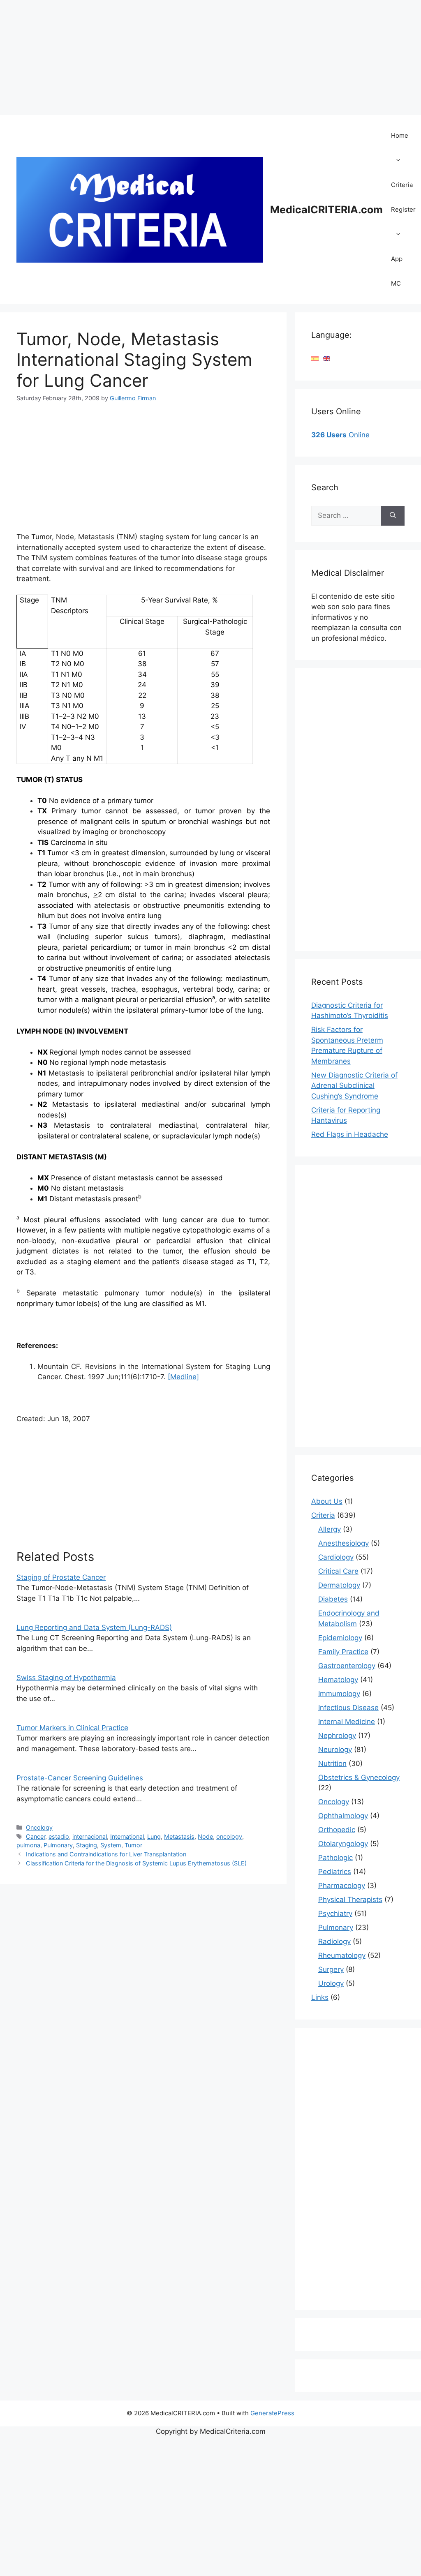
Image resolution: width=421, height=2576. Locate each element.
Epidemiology (340, 1638)
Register (403, 209)
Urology (331, 1983)
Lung (154, 1836)
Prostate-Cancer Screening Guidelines (80, 1778)
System (111, 1845)
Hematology (338, 1680)
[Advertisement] (210, 58)
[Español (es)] (315, 358)
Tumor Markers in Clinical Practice (72, 1728)
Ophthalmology (343, 1816)
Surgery (331, 1969)
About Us (327, 1501)
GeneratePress (272, 2413)
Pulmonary (58, 1845)
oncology (229, 1836)
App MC (397, 271)
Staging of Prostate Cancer (61, 1577)
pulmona (28, 1845)
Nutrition (332, 1763)
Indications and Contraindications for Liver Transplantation (106, 1854)
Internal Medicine (347, 1722)
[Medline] (183, 1377)
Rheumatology (342, 1955)
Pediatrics (335, 1872)
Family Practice (343, 1652)
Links (320, 1997)
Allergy (330, 1529)
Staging (87, 1845)
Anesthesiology (344, 1543)
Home (400, 135)
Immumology (339, 1694)
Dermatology (339, 1585)
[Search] (393, 516)
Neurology (335, 1750)
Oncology (39, 1827)
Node (205, 1836)
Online (340, 435)
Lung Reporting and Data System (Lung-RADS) (94, 1627)
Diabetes (333, 1599)
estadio (59, 1836)
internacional (90, 1836)
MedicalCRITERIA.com (326, 210)
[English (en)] (326, 358)
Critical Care (338, 1571)
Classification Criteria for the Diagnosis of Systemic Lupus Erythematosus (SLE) (136, 1863)
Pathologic (335, 1858)
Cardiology (336, 1557)
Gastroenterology (347, 1666)
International (127, 1836)
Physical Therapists (350, 1900)
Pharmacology (342, 1886)
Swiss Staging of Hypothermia (66, 1678)
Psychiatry (335, 1914)
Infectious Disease (348, 1708)
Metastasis (179, 1836)
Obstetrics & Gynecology (359, 1777)
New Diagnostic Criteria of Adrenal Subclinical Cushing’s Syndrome (354, 1086)
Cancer (36, 1836)
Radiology (334, 1941)
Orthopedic (337, 1830)
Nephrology (337, 1736)
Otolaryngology (343, 1844)
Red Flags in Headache (350, 1134)
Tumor (133, 1845)
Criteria (402, 185)
